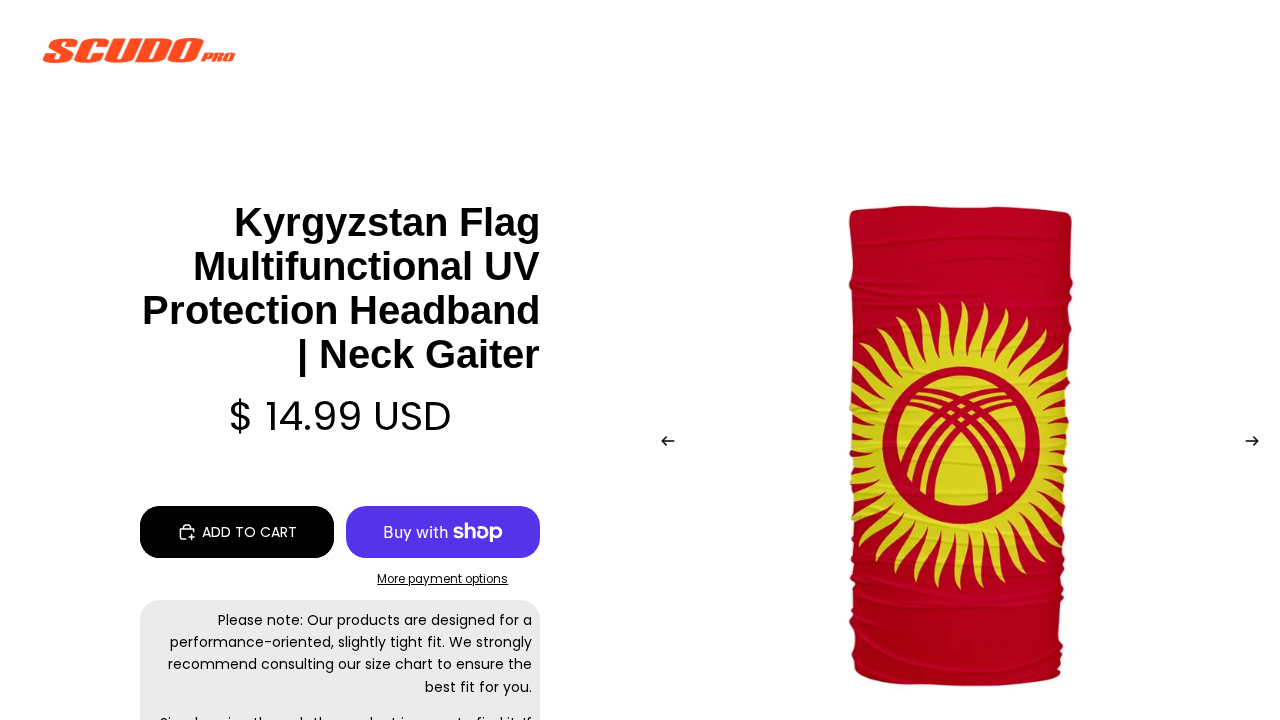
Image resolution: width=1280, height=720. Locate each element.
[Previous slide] (662, 444)
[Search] (1132, 50)
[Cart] (1218, 50)
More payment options (442, 579)
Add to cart (249, 532)
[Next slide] (1258, 444)
